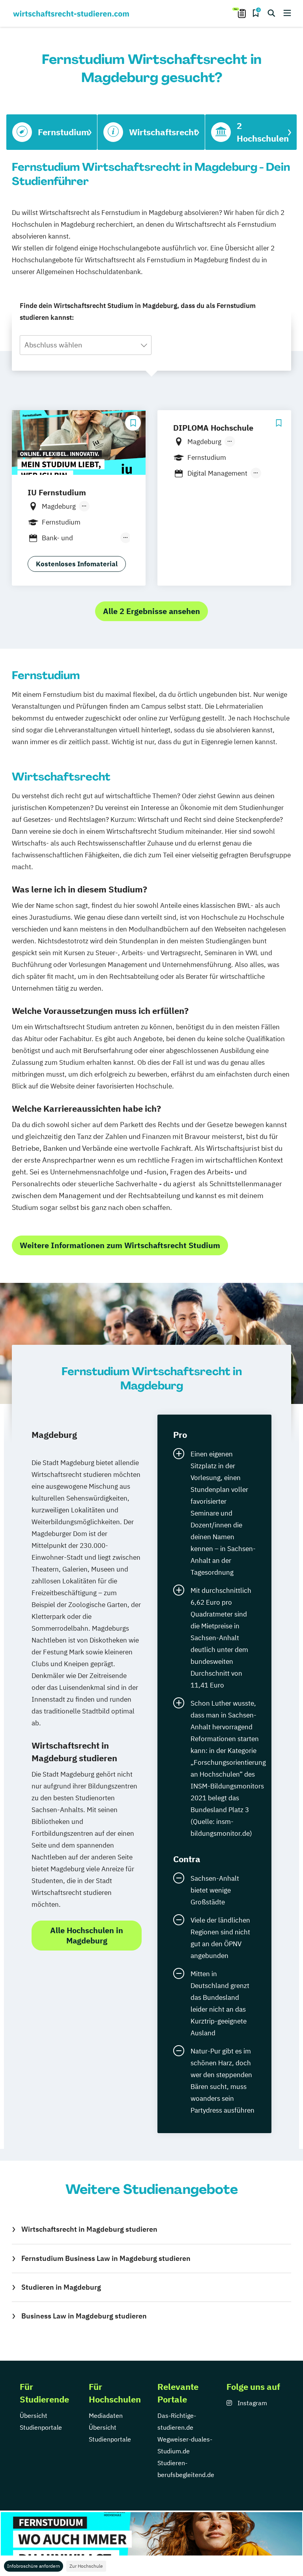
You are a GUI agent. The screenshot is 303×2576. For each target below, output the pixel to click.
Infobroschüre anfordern (34, 2566)
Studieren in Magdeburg (61, 2287)
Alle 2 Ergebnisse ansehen (151, 611)
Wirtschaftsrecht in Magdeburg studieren (89, 2229)
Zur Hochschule (86, 2566)
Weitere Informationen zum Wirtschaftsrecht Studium (120, 1245)
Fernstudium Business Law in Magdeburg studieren (106, 2258)
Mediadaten (106, 2415)
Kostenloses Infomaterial (77, 564)
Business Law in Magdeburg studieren (84, 2316)
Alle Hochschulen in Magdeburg (87, 1935)
